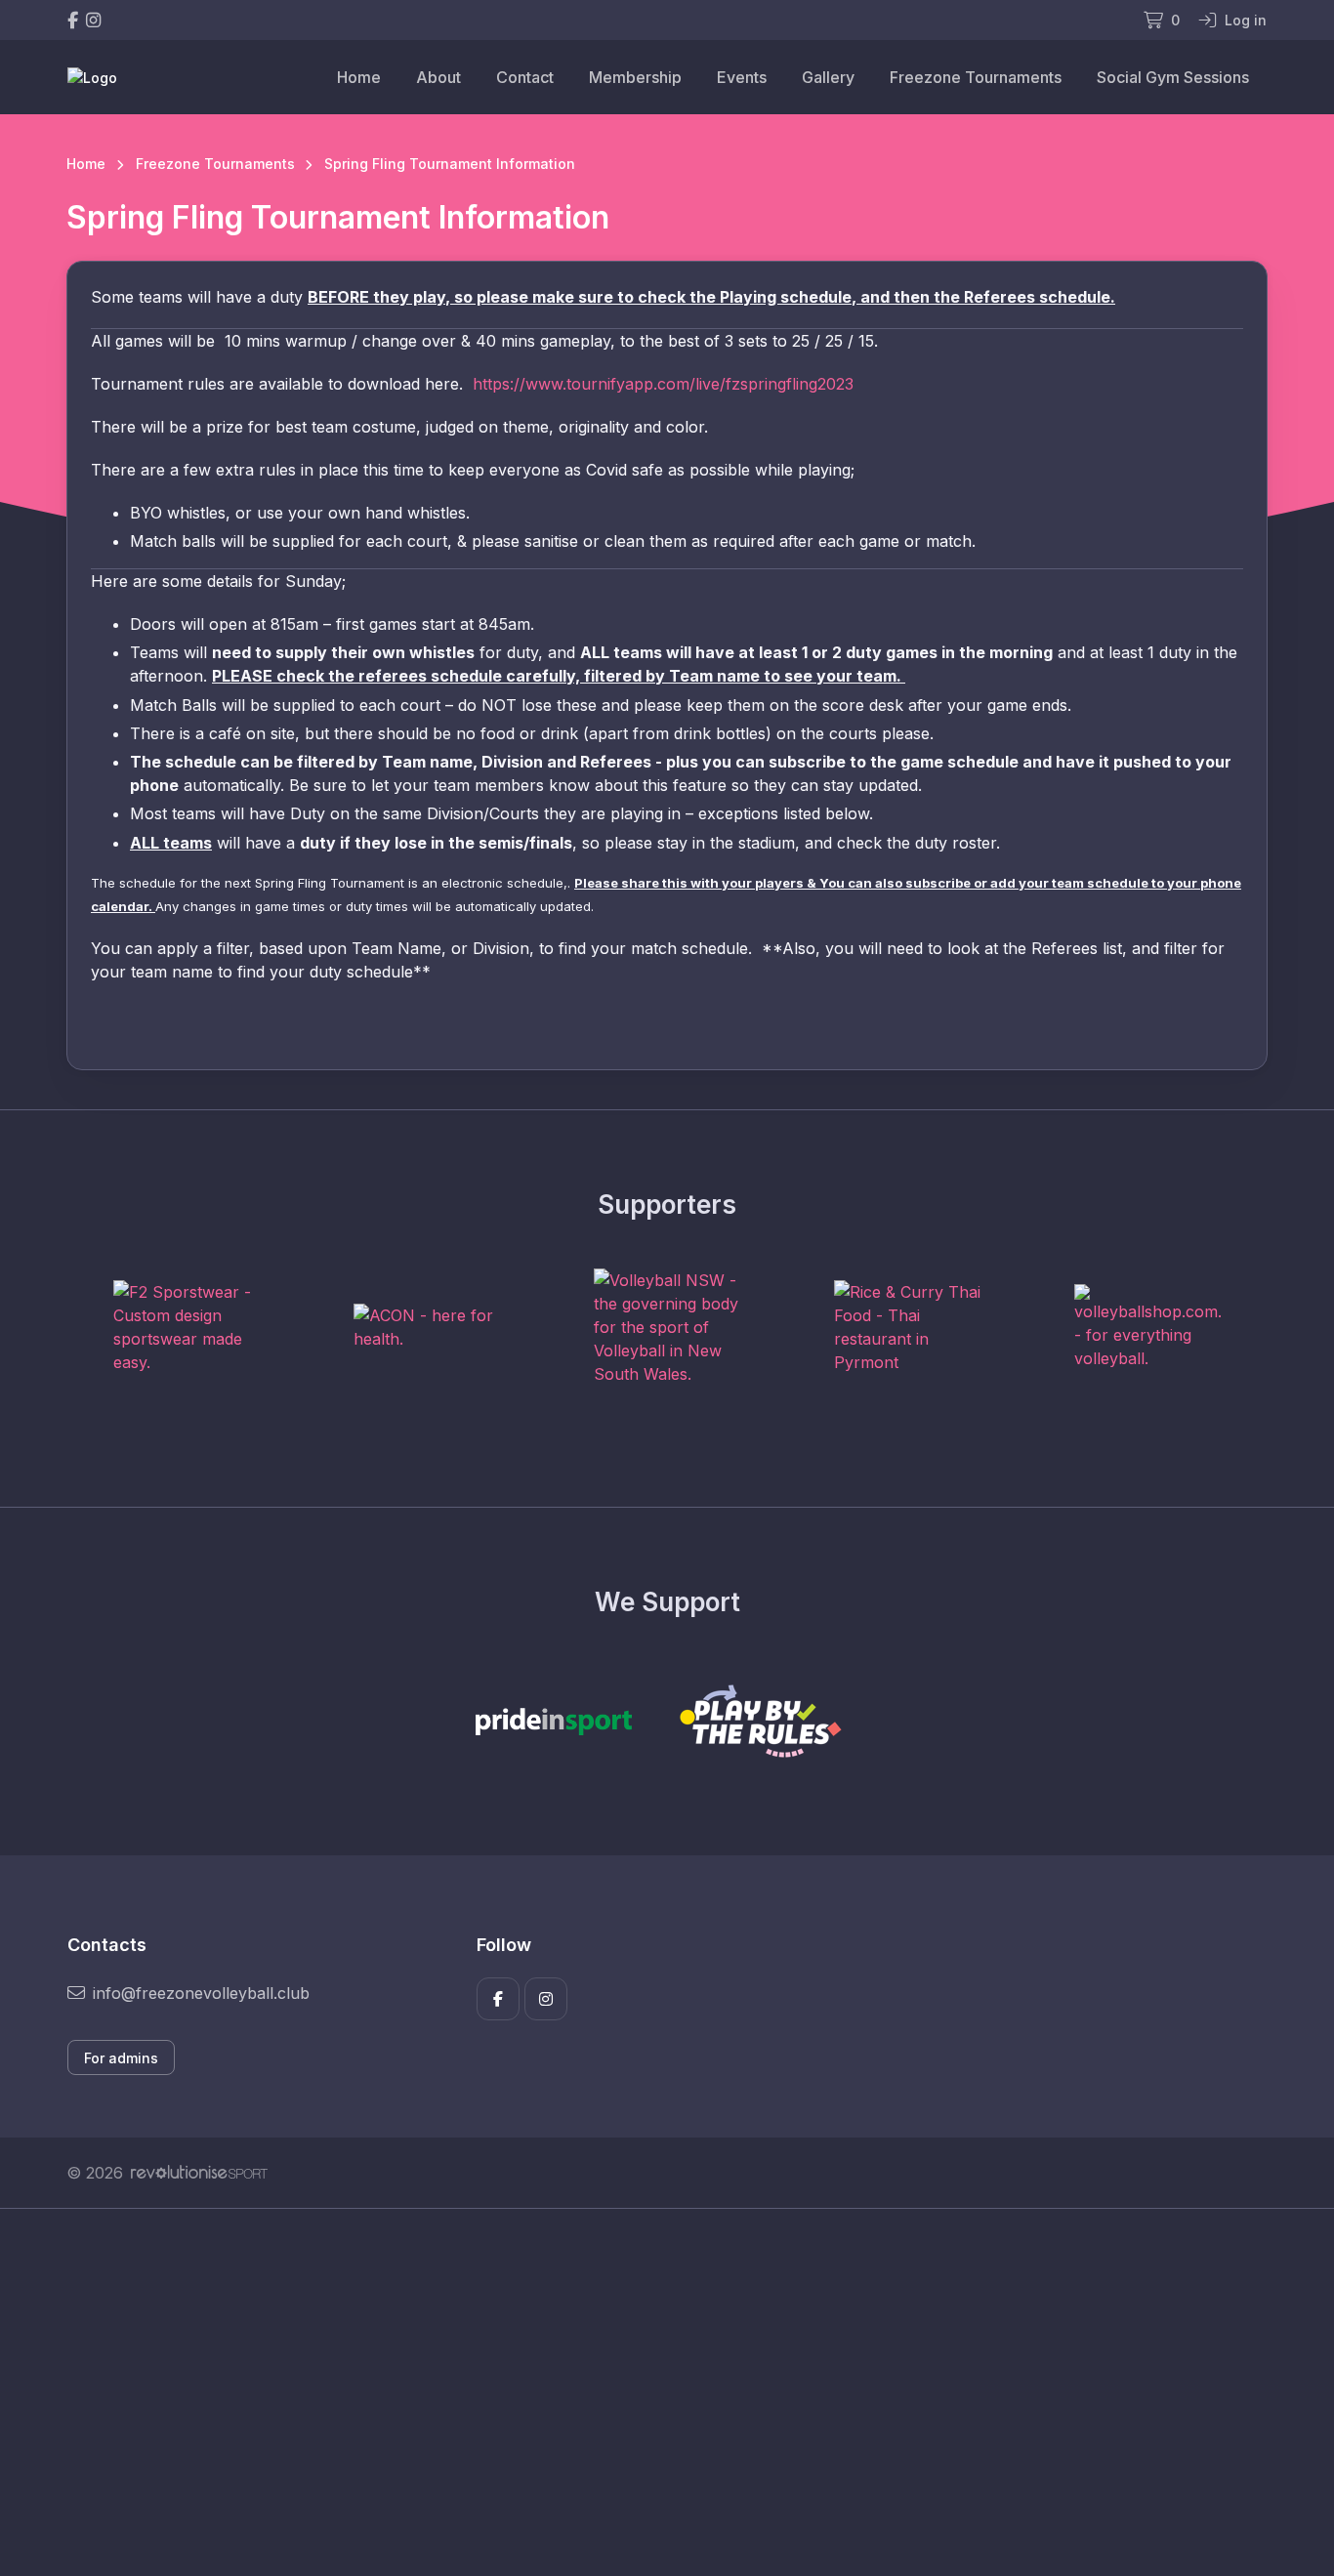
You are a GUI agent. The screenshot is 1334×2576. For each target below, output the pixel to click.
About (438, 77)
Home (359, 77)
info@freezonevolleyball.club (201, 1993)
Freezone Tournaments (976, 77)
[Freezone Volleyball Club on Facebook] (73, 20)
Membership (635, 77)
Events (742, 77)
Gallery (828, 77)
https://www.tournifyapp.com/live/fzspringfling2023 (663, 384)
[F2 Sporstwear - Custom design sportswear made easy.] (187, 1327)
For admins (121, 2058)
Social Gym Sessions (1173, 77)
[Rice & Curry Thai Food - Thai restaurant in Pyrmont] (907, 1327)
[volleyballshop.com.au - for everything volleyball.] (1147, 1327)
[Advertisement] (652, 2392)
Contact (525, 77)
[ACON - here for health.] (427, 1327)
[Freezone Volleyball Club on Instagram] (93, 20)
